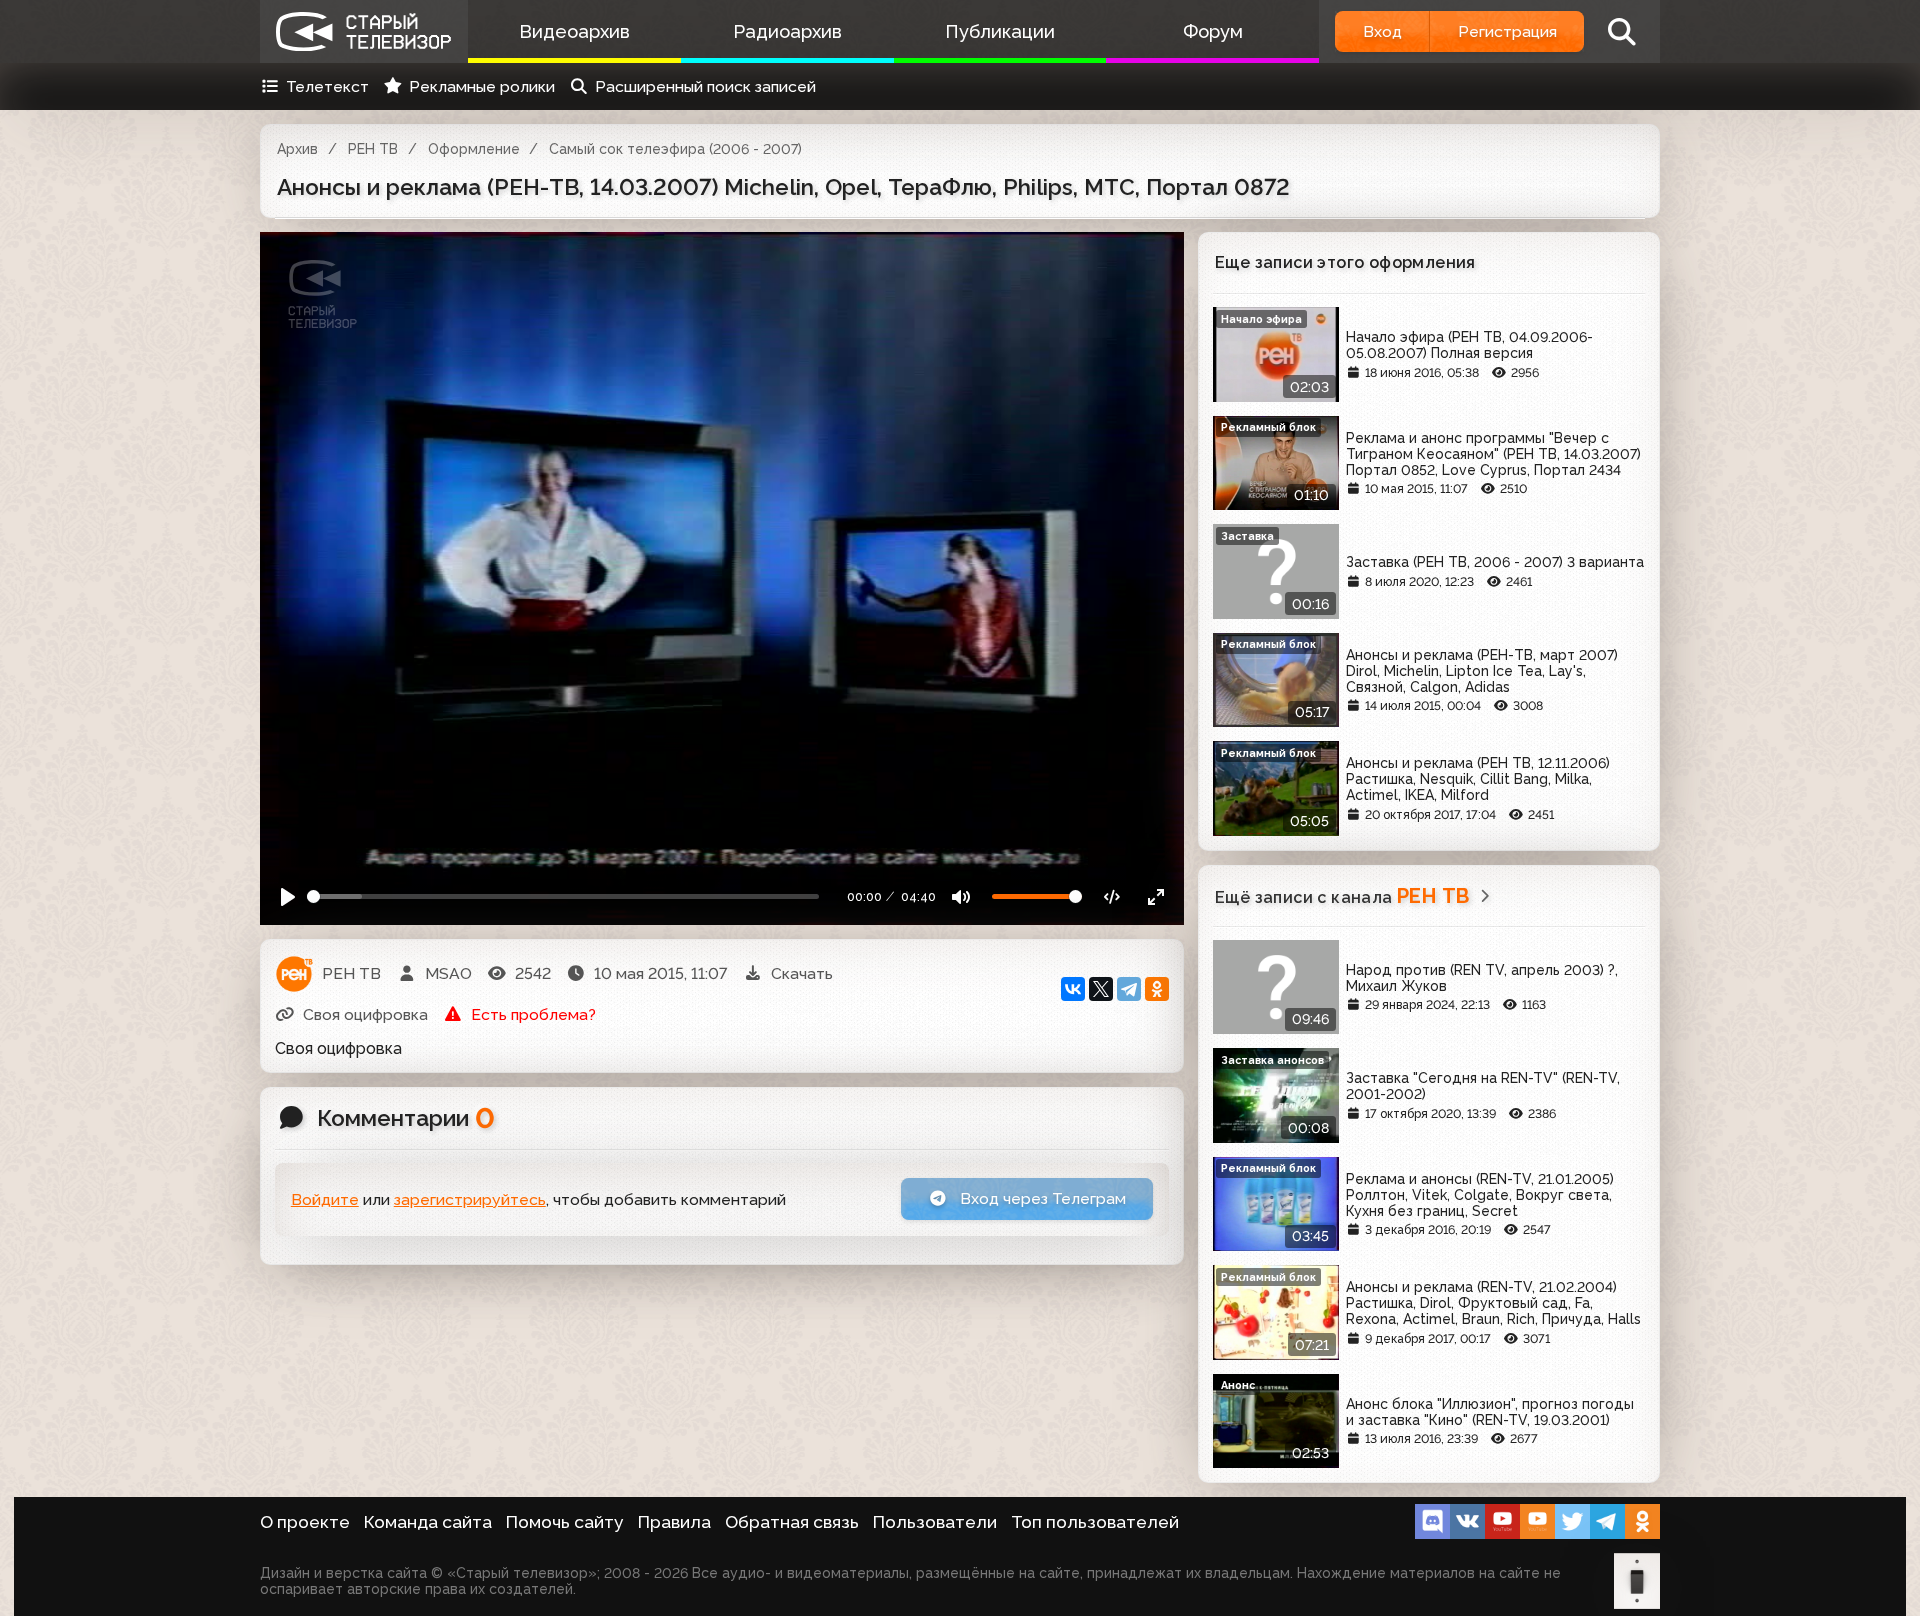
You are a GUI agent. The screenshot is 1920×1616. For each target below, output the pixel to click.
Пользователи (935, 1522)
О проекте (305, 1522)
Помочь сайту (565, 1522)
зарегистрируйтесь (470, 1199)
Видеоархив (574, 31)
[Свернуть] (1155, 896)
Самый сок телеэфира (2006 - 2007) (675, 149)
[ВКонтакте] (1073, 989)
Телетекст (327, 86)
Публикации (1000, 31)
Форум (1213, 31)
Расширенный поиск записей (705, 86)
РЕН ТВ (373, 149)
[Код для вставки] (1112, 896)
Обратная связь (792, 1522)
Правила (674, 1522)
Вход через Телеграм (1041, 1198)
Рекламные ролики (482, 86)
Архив (297, 149)
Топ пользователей (1095, 1522)
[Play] (288, 896)
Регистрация (1507, 31)
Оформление (474, 149)
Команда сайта (428, 1522)
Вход (1382, 31)
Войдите (325, 1199)
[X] (1101, 989)
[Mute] (961, 896)
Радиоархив (787, 31)
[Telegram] (1129, 989)
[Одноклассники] (1157, 989)
